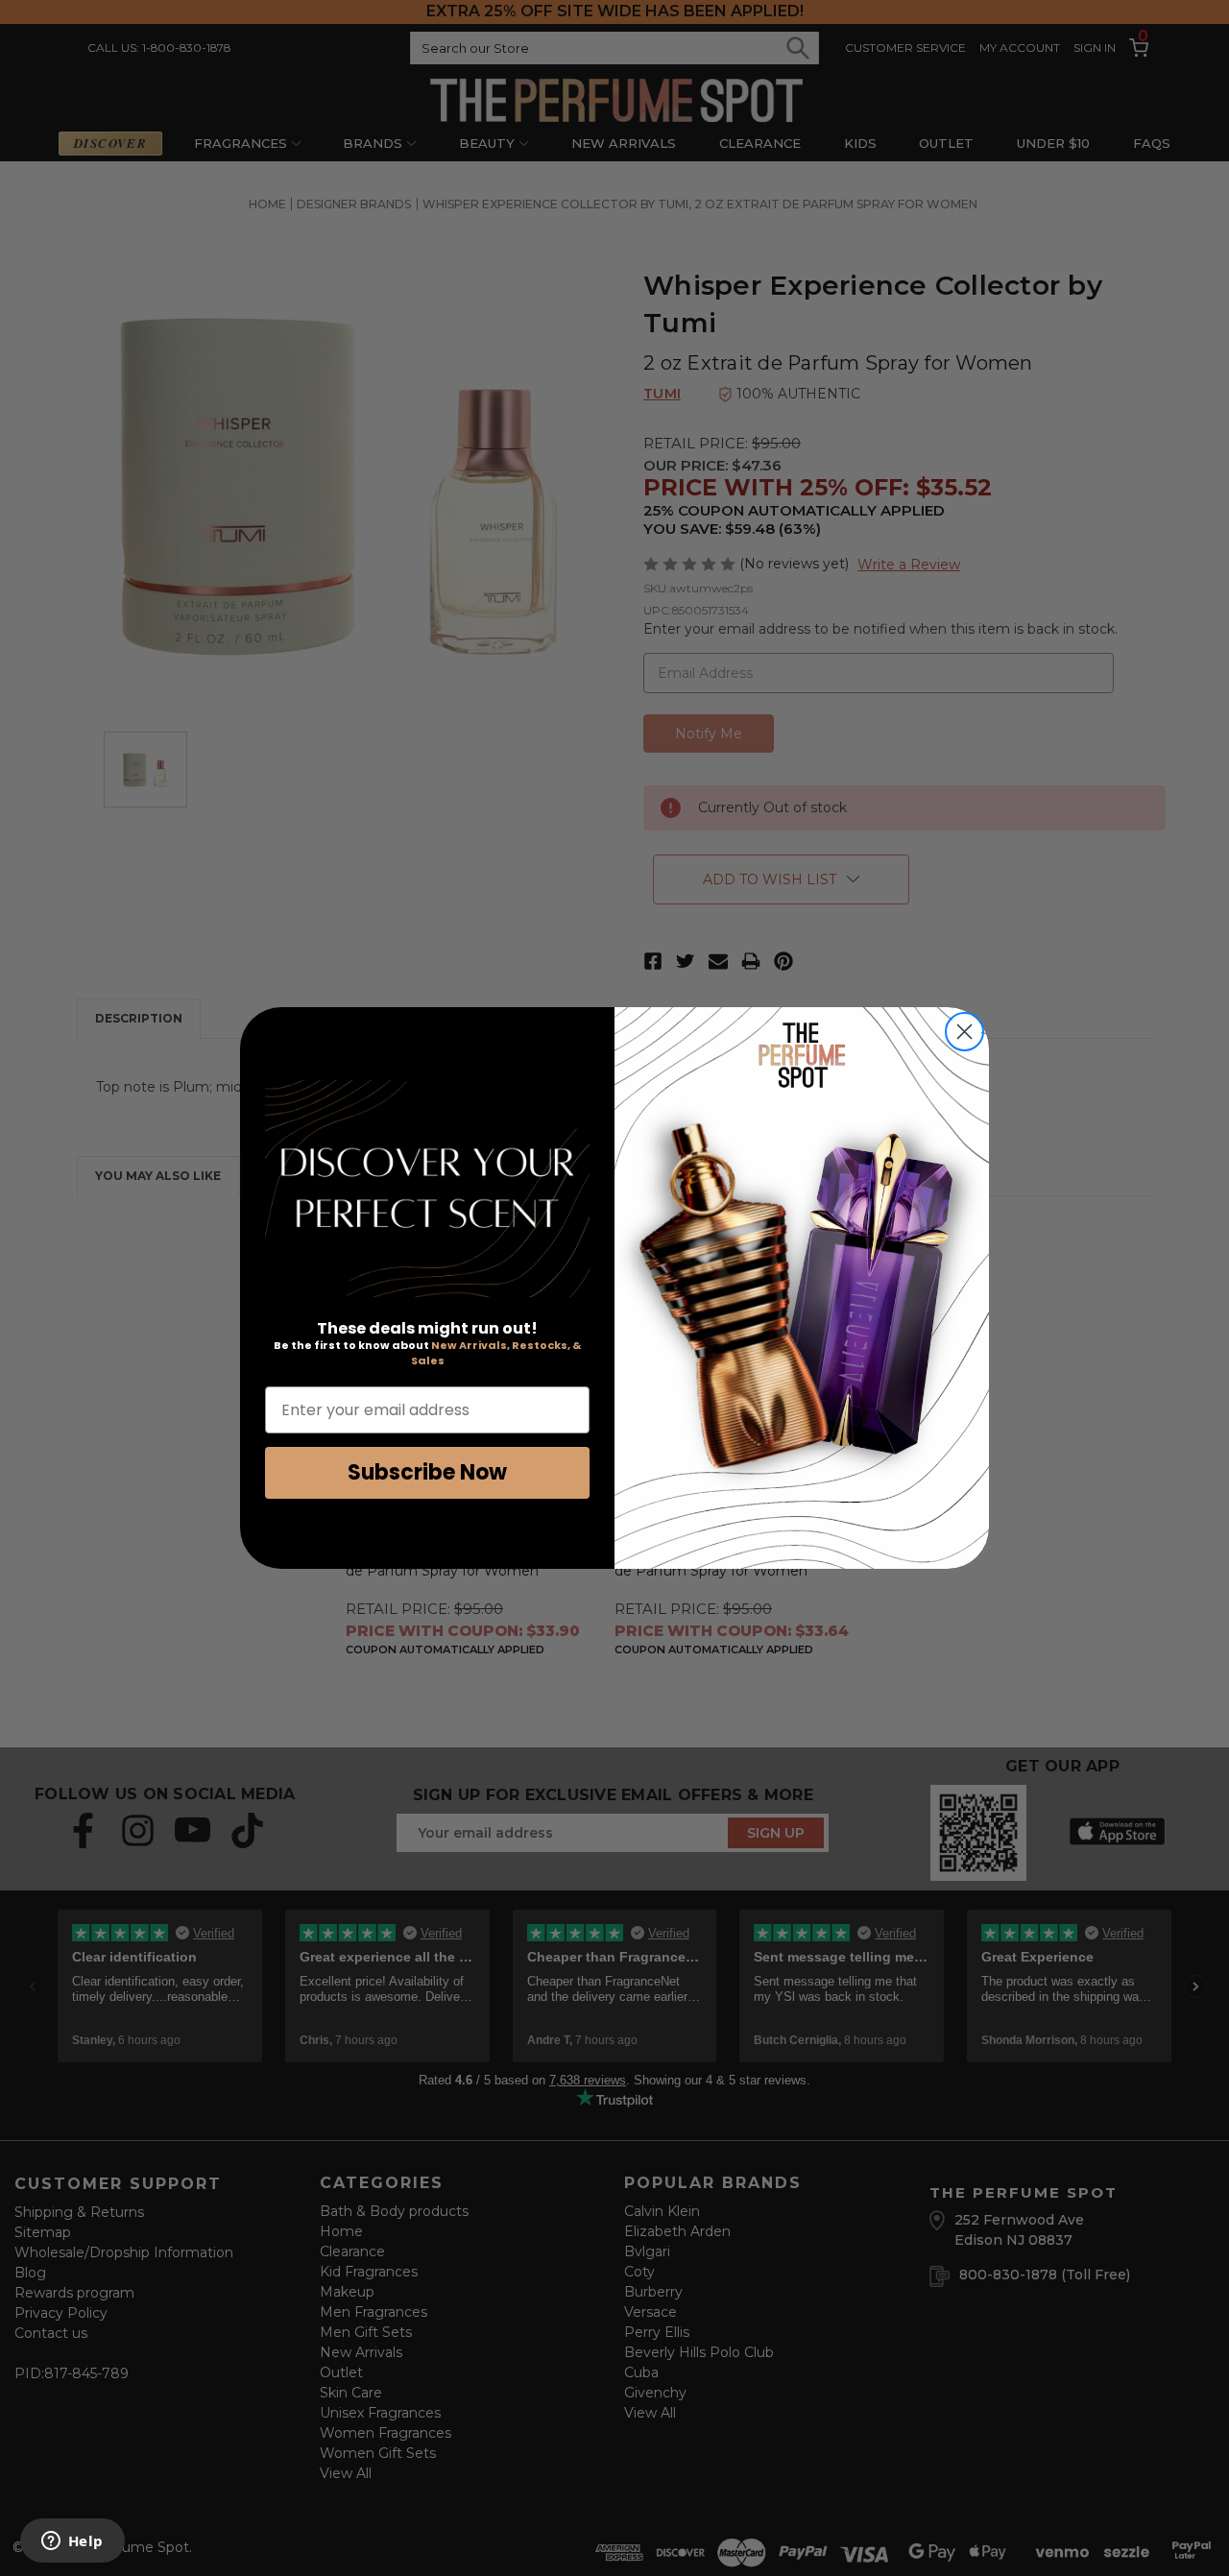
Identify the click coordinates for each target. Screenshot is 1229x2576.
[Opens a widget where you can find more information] (72, 2542)
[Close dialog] (964, 1032)
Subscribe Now (427, 1472)
